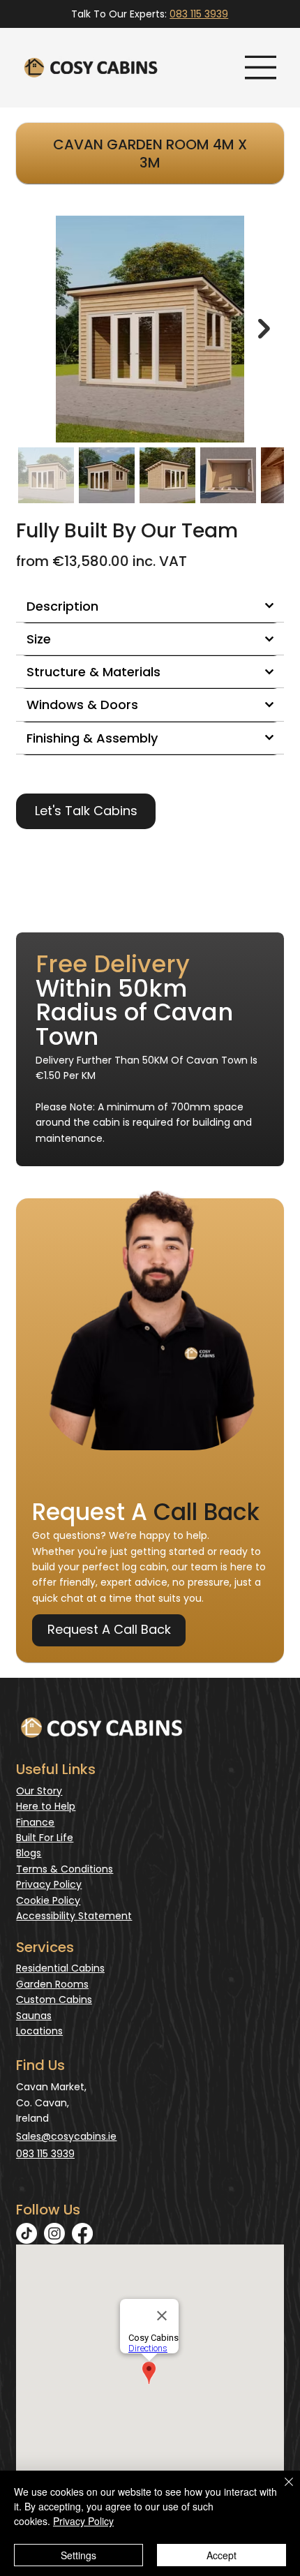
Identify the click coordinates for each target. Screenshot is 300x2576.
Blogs (29, 1853)
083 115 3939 (199, 14)
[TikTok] (27, 2233)
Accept (222, 2555)
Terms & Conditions (65, 1869)
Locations (39, 2031)
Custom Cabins (54, 2000)
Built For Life (45, 1838)
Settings (78, 2555)
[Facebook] (82, 2233)
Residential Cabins (60, 1968)
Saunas (34, 2016)
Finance (35, 1822)
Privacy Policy (49, 1884)
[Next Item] (264, 329)
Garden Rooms (52, 1984)
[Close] (280, 2490)
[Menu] (261, 68)
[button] (86, 811)
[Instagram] (54, 2233)
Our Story (39, 1791)
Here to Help (46, 1806)
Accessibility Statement (74, 1916)
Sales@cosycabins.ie (66, 2136)
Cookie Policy (48, 1900)
